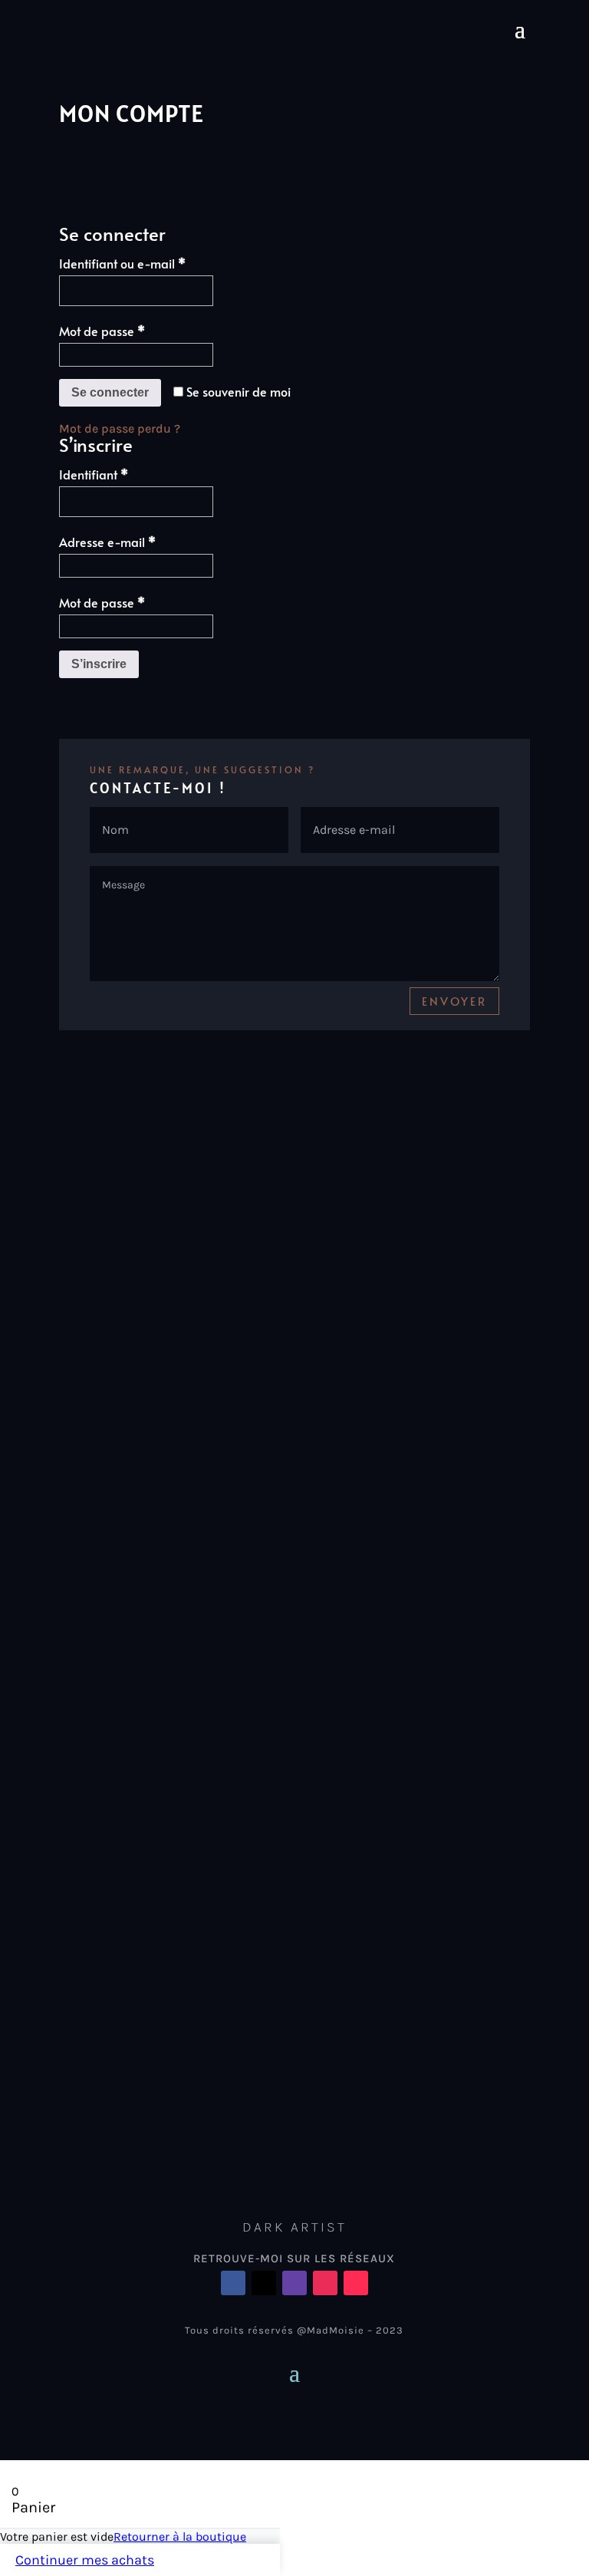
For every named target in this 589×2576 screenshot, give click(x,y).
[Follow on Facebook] (233, 2283)
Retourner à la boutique (180, 2536)
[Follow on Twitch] (294, 2283)
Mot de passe (134, 330)
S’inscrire (99, 664)
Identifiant (125, 474)
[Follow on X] (264, 2283)
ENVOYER (454, 1001)
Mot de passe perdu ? (120, 428)
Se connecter (110, 392)
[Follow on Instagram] (325, 2283)
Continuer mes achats (85, 2560)
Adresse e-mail (139, 541)
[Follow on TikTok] (356, 2283)
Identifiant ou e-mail (154, 263)
